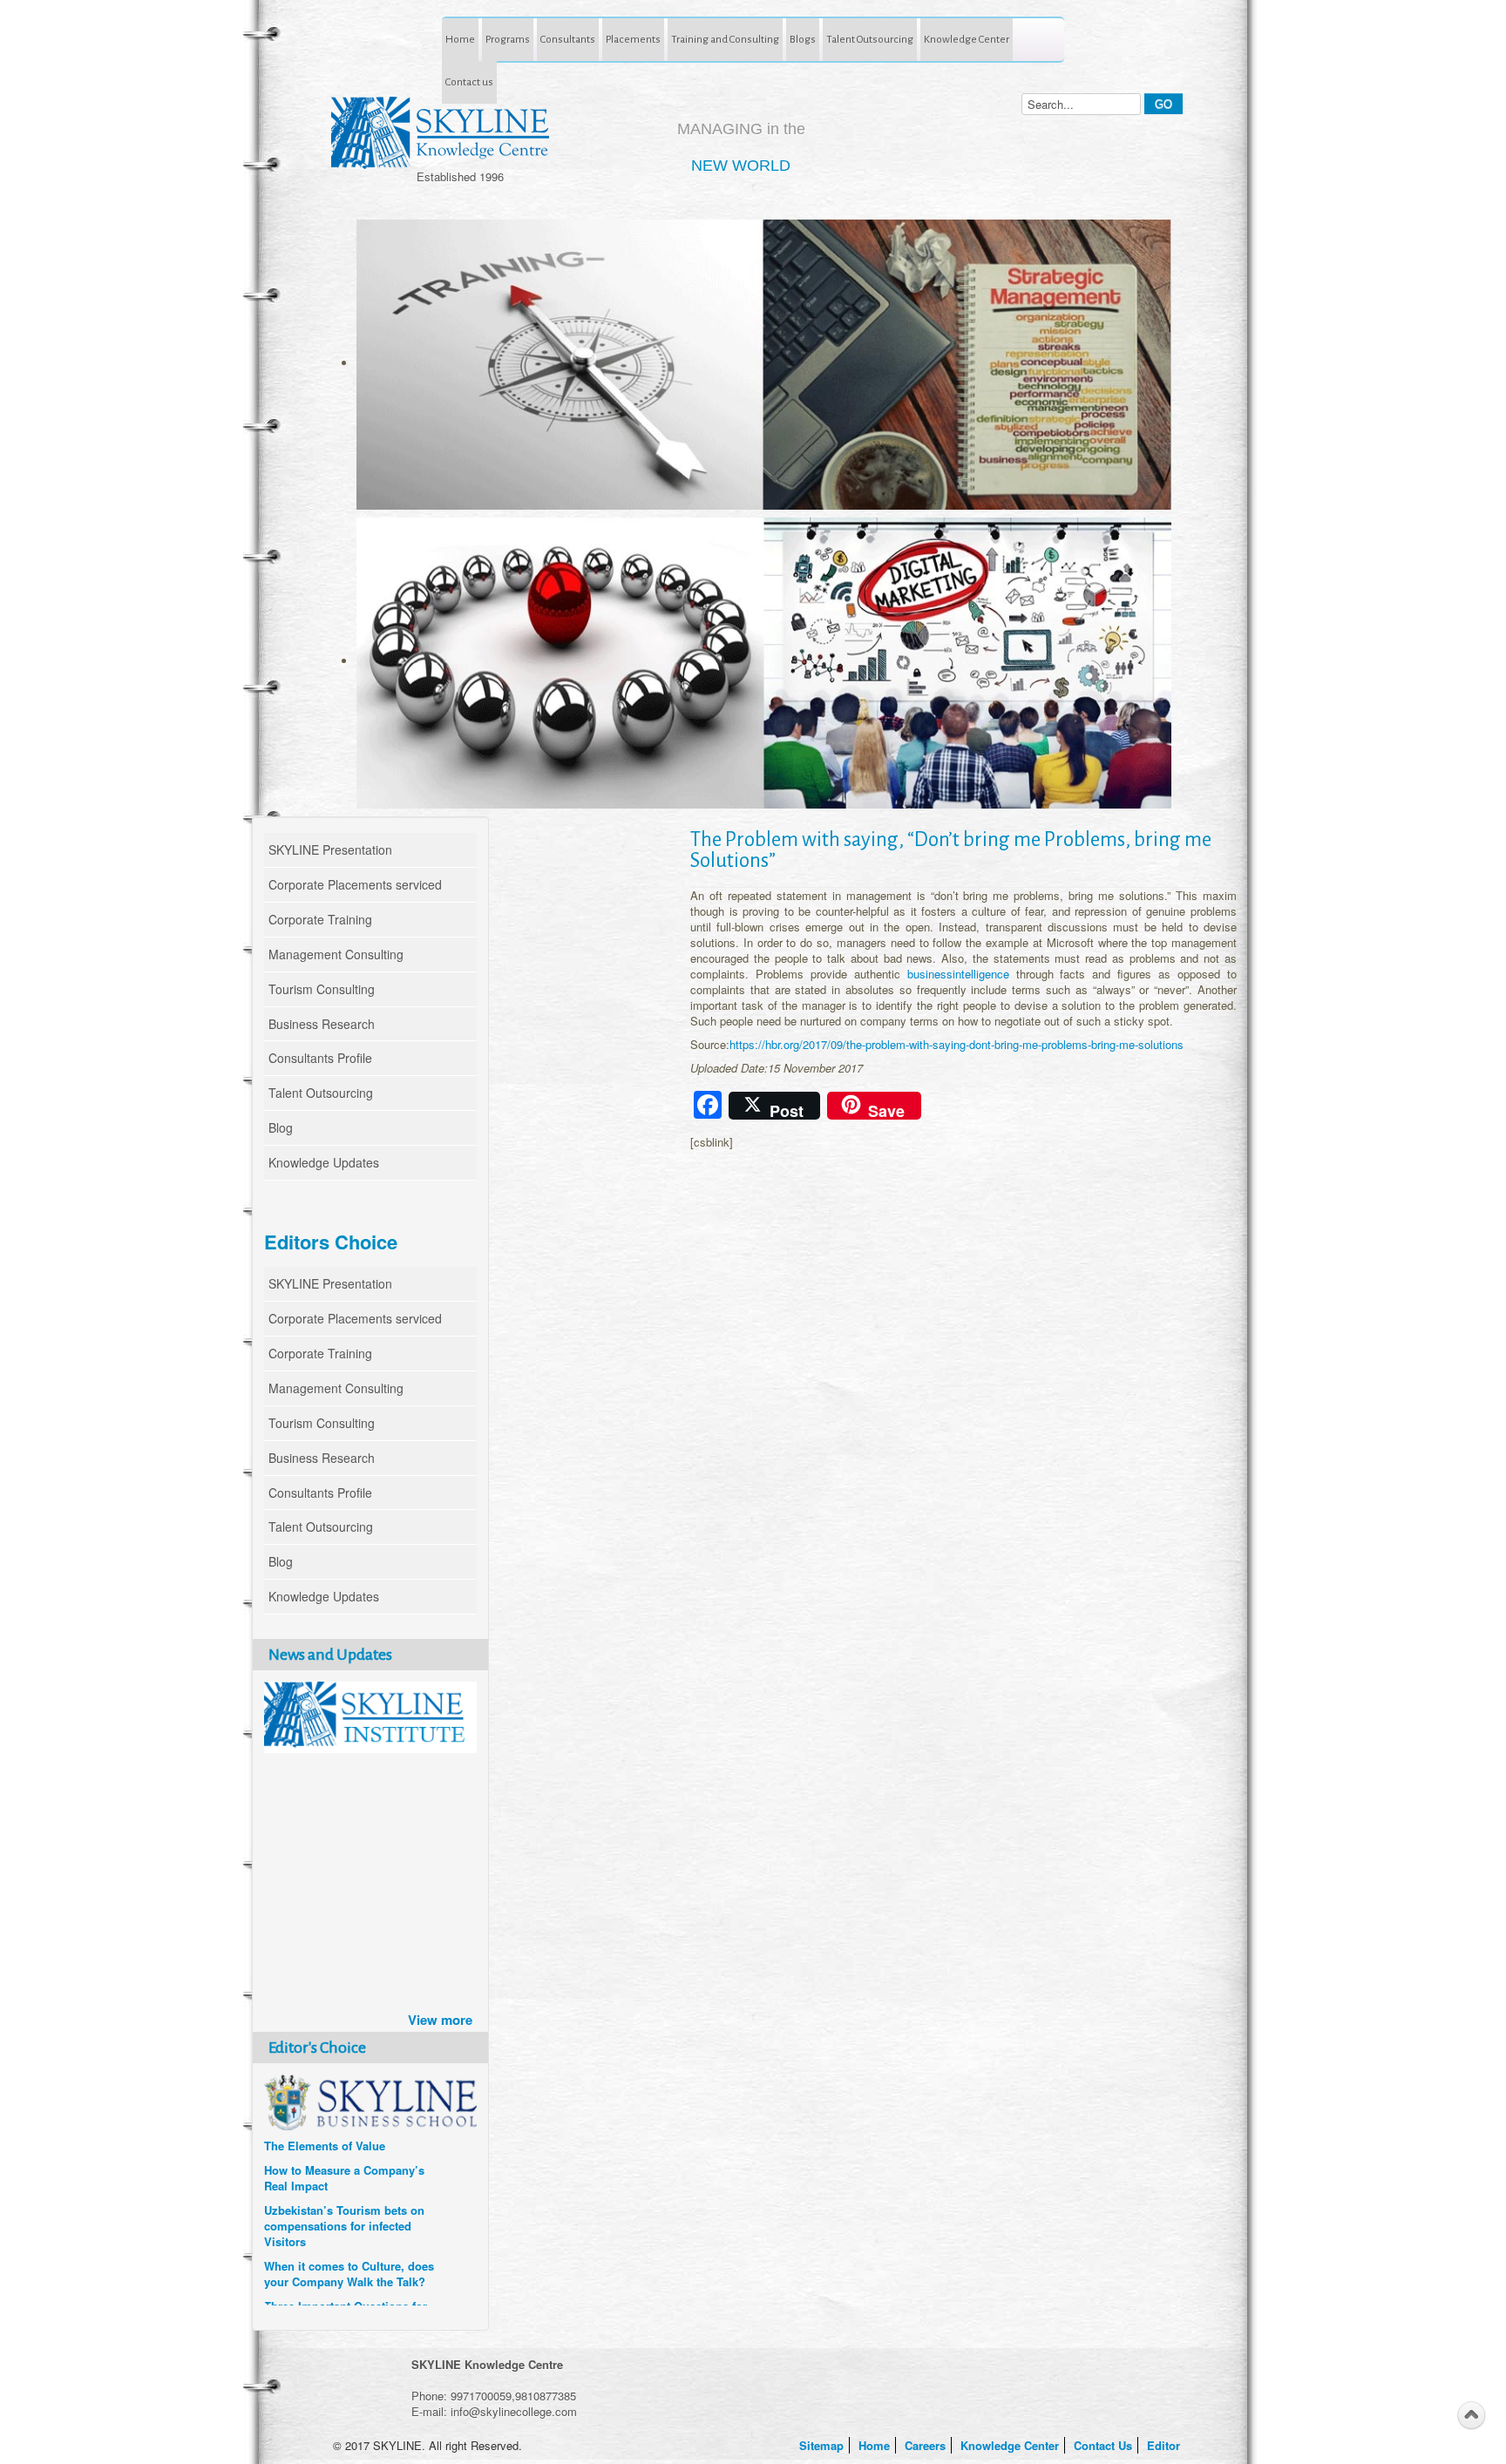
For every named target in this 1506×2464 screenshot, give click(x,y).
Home (460, 39)
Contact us (469, 82)
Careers (927, 2445)
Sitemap (823, 2445)
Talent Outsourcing (870, 39)
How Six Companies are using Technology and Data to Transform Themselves (346, 2173)
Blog (281, 1127)
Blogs (803, 39)
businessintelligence (962, 974)
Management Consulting (336, 954)
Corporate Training (320, 919)
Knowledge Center (967, 39)
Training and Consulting (725, 39)
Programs (508, 39)
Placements (633, 39)
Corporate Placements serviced (355, 884)
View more (440, 2020)
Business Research (322, 1024)
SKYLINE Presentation (330, 850)
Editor (1165, 2445)
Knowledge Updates (324, 1162)
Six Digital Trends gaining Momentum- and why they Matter (334, 2229)
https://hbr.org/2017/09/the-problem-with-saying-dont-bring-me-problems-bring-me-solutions (957, 1044)
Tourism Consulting (322, 989)
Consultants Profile (320, 1058)
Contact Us (1105, 2445)
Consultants (568, 39)
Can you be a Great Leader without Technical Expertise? (342, 2277)
